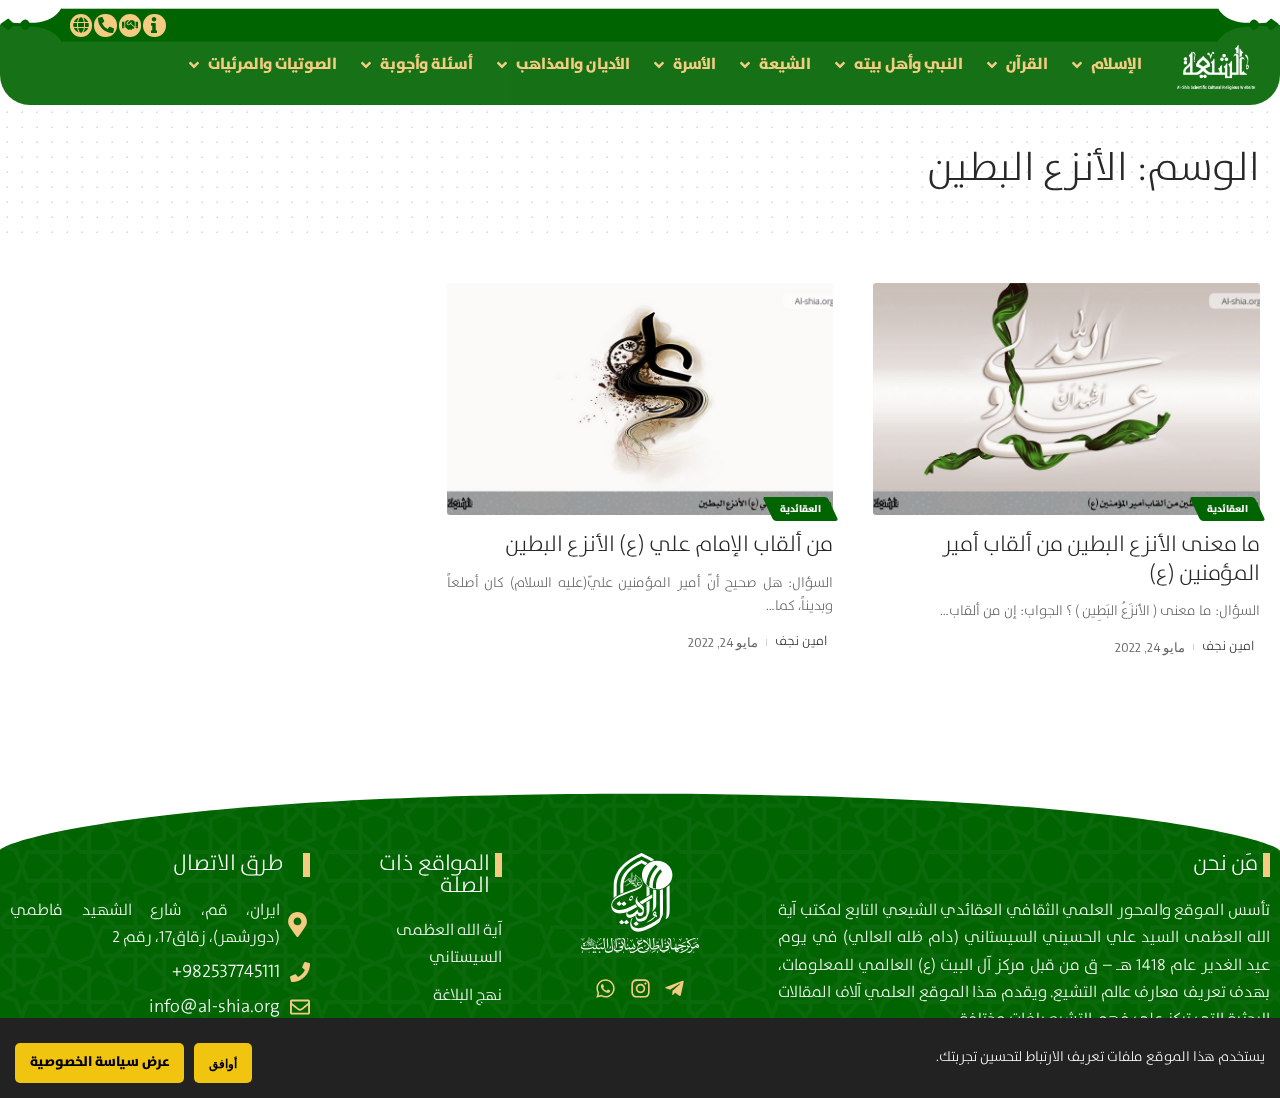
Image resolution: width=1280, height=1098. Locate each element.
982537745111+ (226, 972)
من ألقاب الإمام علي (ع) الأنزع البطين (669, 544)
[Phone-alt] (105, 25)
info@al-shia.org (214, 1007)
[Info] (154, 25)
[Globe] (81, 25)
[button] (1105, 64)
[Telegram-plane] (674, 987)
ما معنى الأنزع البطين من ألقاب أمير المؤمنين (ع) (1101, 559)
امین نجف (1228, 646)
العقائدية (1227, 509)
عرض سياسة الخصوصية (99, 1062)
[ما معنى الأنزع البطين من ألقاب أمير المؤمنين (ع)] (1066, 399)
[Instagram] (639, 987)
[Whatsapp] (605, 987)
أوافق (223, 1063)
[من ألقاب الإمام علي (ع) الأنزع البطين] (640, 399)
